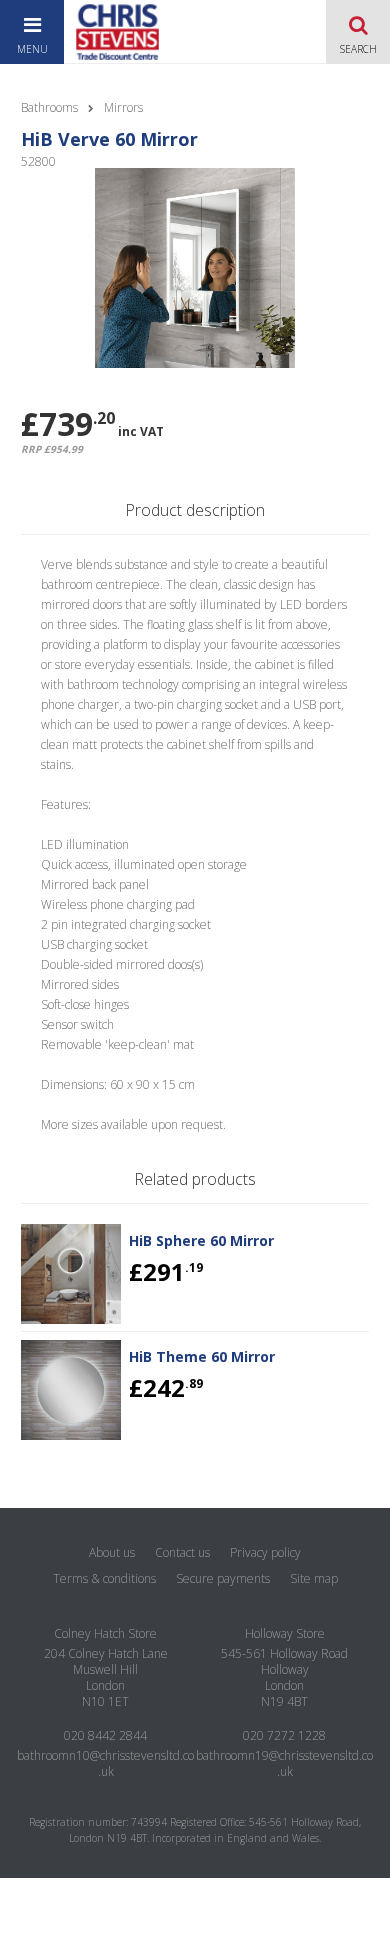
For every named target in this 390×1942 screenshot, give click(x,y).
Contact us (182, 1552)
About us (112, 1552)
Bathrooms (49, 107)
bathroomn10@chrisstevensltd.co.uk (105, 1763)
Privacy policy (265, 1552)
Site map (314, 1578)
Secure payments (223, 1578)
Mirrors (123, 107)
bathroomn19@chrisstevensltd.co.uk (284, 1763)
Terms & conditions (104, 1578)
